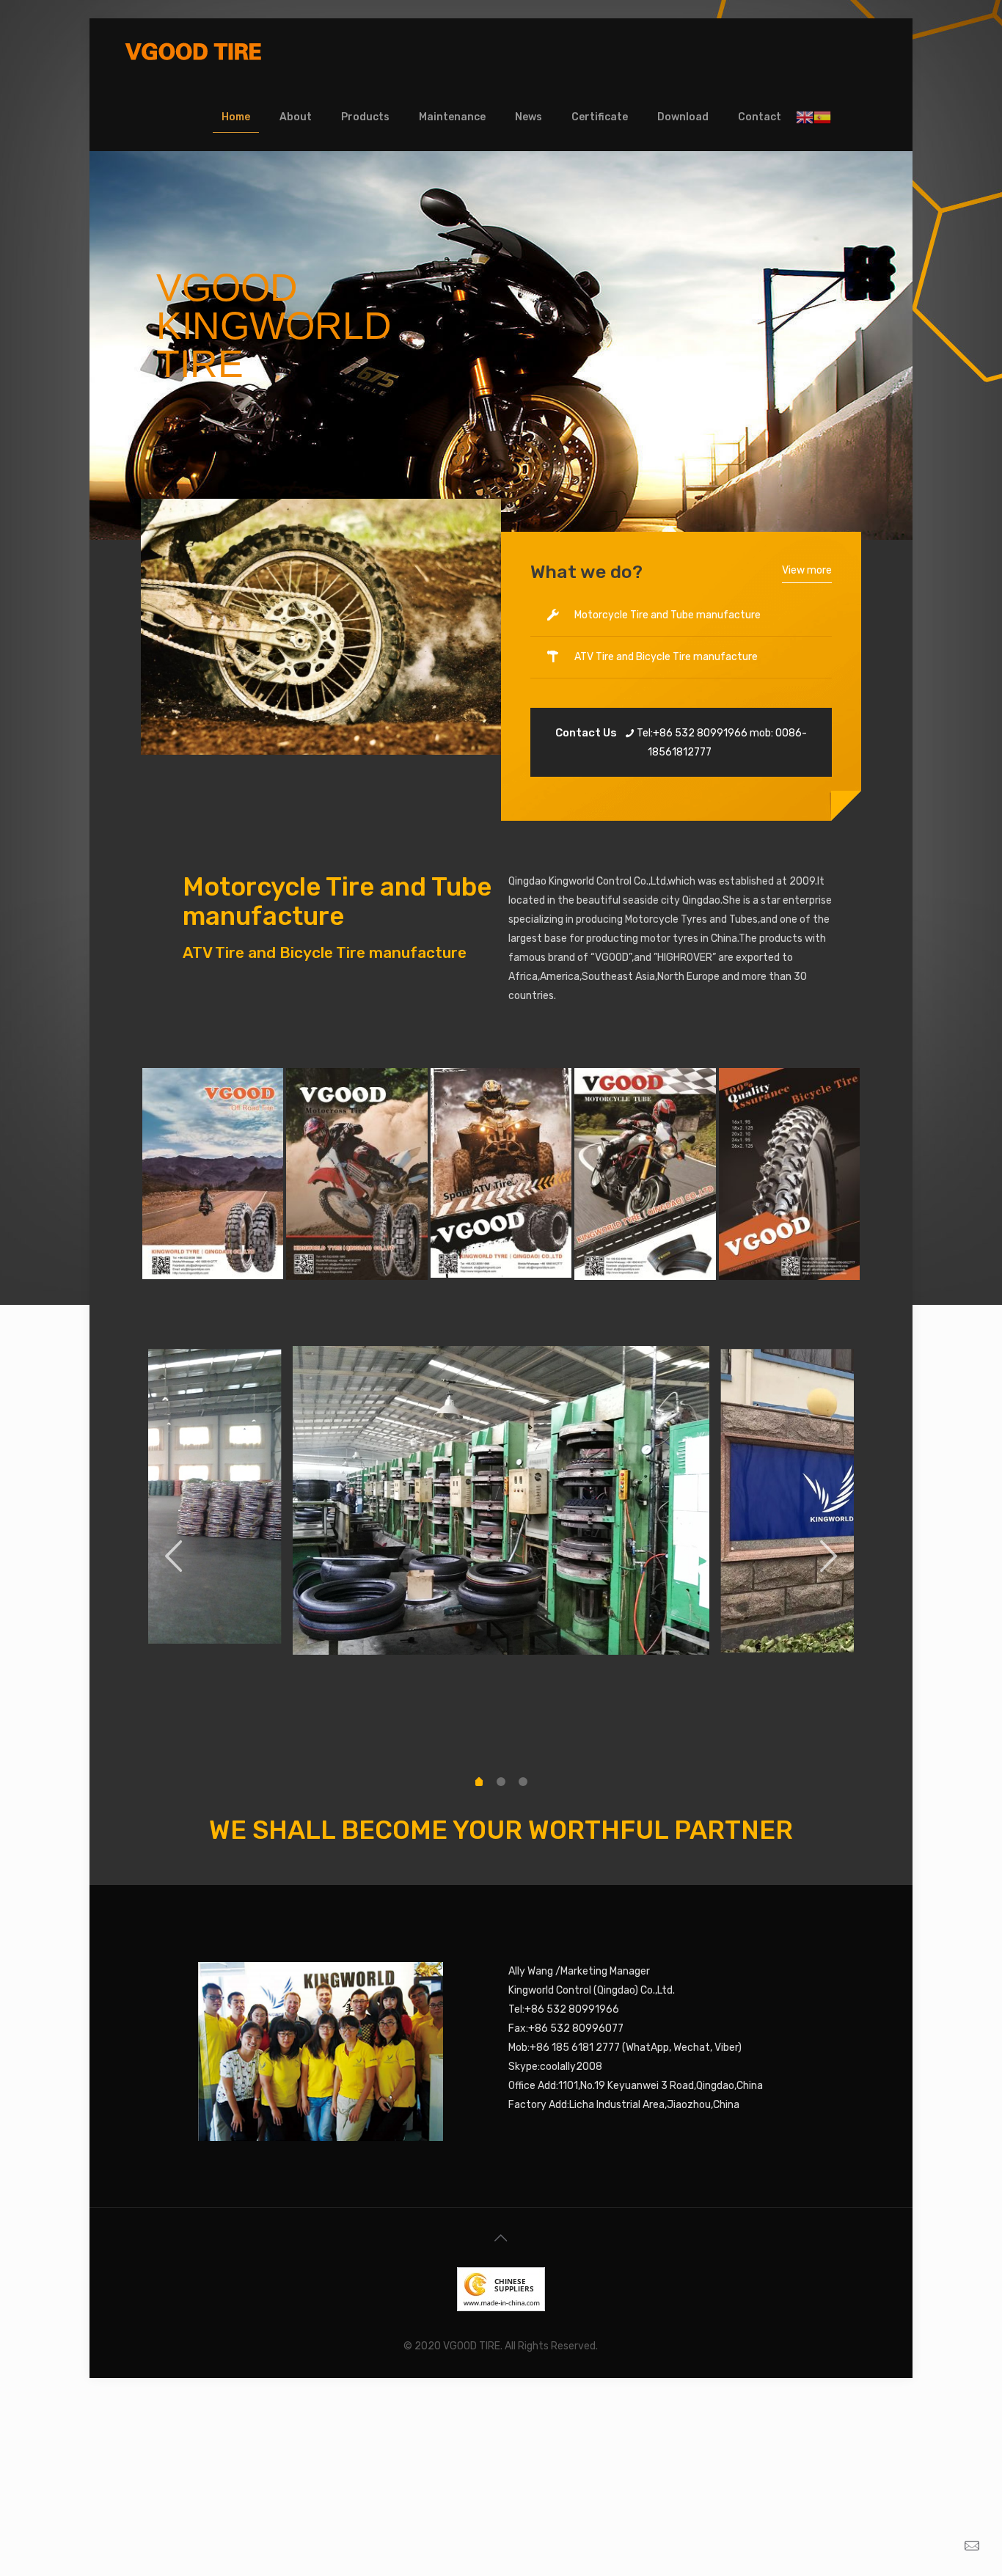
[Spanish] (822, 117)
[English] (805, 117)
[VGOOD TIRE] (193, 51)
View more (807, 570)
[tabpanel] (501, 1500)
